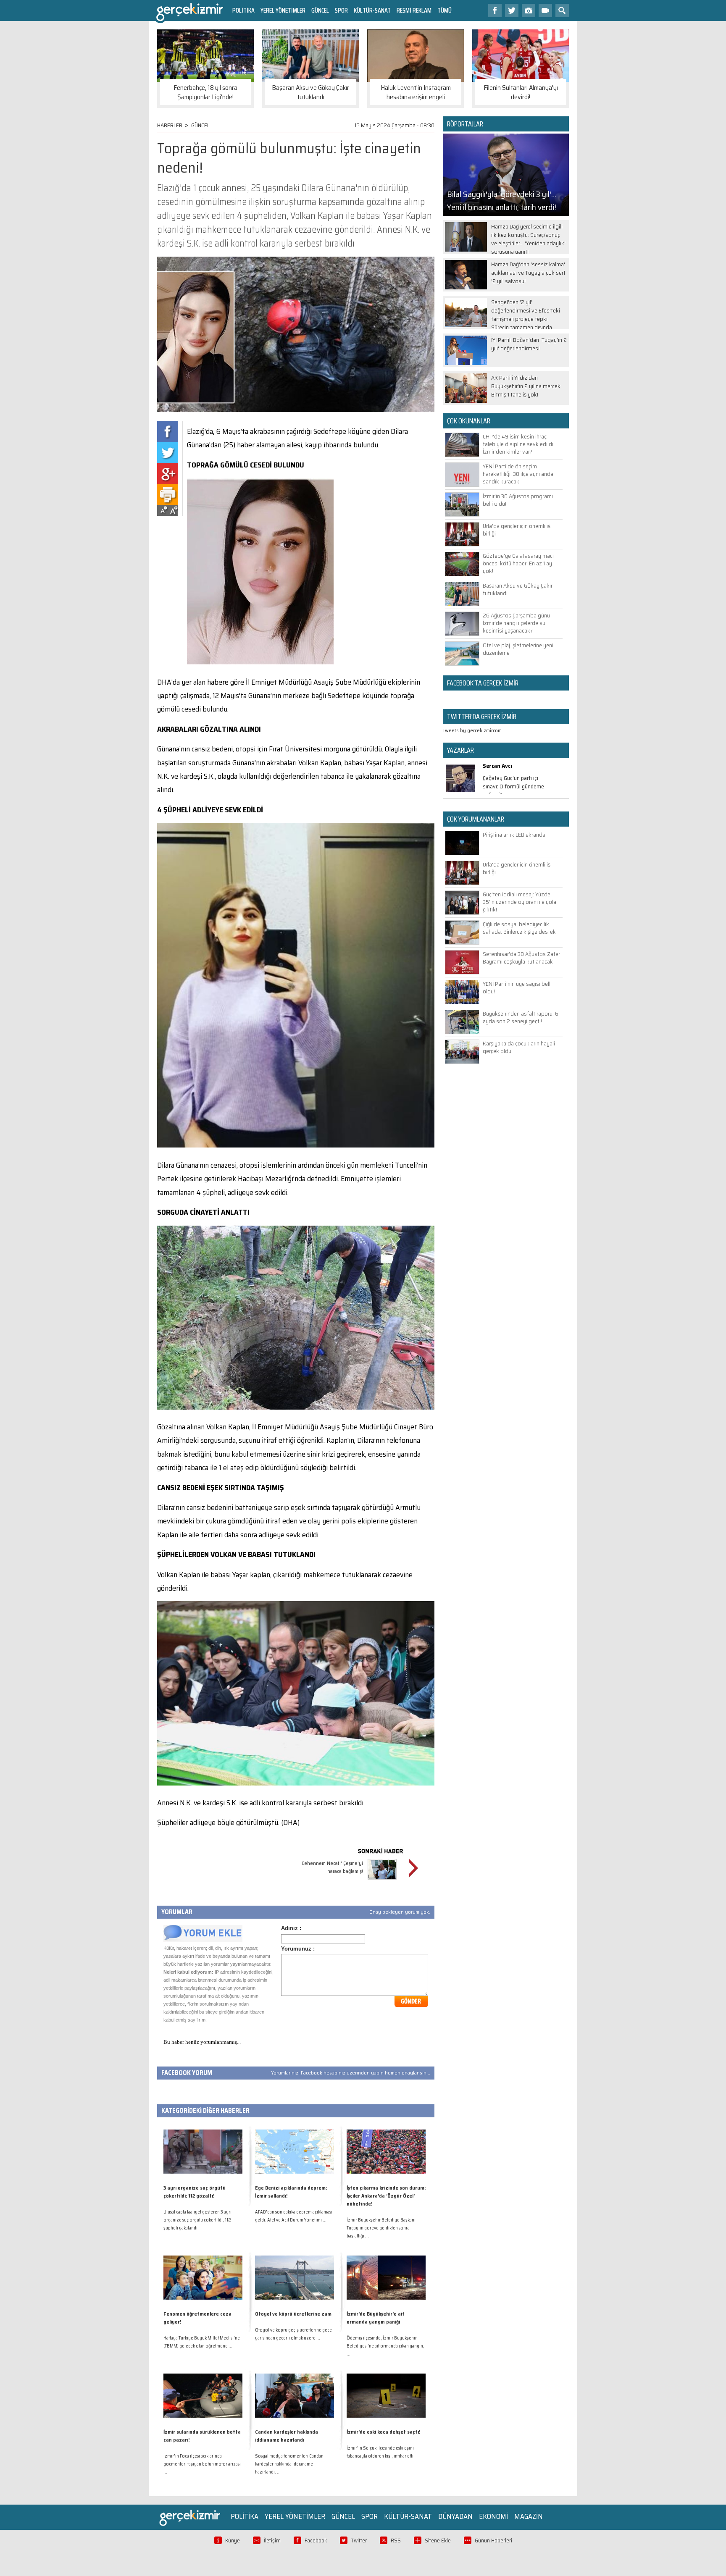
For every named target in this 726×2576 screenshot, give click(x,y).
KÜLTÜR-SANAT (372, 10)
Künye (233, 2541)
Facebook (316, 2541)
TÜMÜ (445, 10)
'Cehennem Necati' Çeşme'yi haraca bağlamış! (332, 1867)
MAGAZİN (529, 2516)
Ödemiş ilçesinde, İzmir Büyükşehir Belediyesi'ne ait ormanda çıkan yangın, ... (385, 2346)
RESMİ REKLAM (414, 10)
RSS (396, 2541)
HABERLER (170, 125)
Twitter (359, 2541)
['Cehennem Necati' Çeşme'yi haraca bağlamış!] (382, 1881)
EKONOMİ (493, 2516)
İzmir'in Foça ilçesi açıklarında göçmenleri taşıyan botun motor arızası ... (202, 2464)
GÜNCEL (320, 10)
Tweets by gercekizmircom (472, 730)
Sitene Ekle (438, 2541)
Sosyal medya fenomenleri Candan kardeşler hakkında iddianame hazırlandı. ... (289, 2464)
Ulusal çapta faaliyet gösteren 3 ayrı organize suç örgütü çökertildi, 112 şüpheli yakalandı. (197, 2220)
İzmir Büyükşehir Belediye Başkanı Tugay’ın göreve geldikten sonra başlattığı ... (381, 2228)
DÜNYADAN (455, 2516)
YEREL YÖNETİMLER (283, 10)
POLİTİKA (243, 10)
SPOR (341, 10)
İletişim (272, 2541)
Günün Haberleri (493, 2541)
